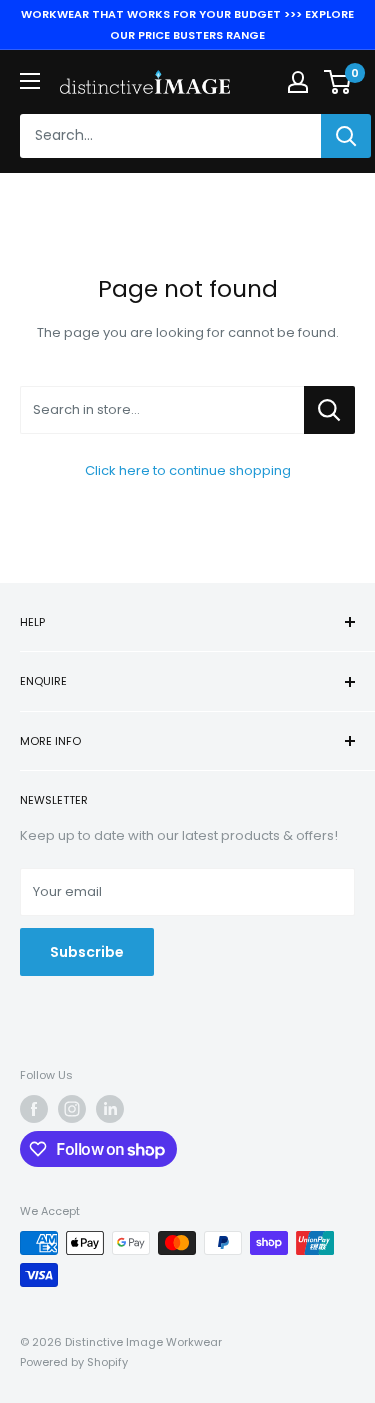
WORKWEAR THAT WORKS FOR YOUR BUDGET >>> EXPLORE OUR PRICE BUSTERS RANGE (187, 24)
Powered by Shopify (74, 1362)
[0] (338, 82)
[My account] (298, 82)
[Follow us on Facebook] (34, 1109)
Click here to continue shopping (188, 470)
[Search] (346, 136)
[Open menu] (30, 81)
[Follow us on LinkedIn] (110, 1109)
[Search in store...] (329, 410)
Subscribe (87, 952)
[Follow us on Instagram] (72, 1109)
